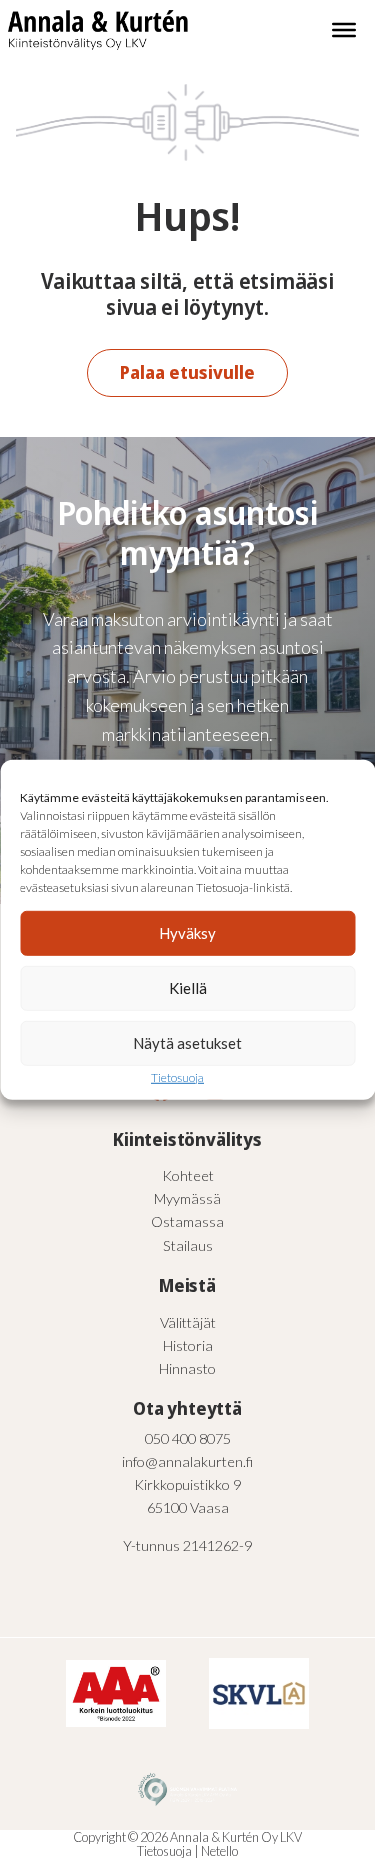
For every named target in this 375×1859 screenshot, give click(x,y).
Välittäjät (188, 1322)
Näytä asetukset (187, 1043)
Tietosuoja (177, 1076)
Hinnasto (187, 1368)
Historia (188, 1345)
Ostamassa (187, 1221)
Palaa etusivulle (187, 372)
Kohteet (188, 1175)
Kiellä (188, 988)
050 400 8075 (188, 1438)
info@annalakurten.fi (187, 1461)
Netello (219, 1851)
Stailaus (188, 1245)
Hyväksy (187, 933)
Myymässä (187, 1198)
